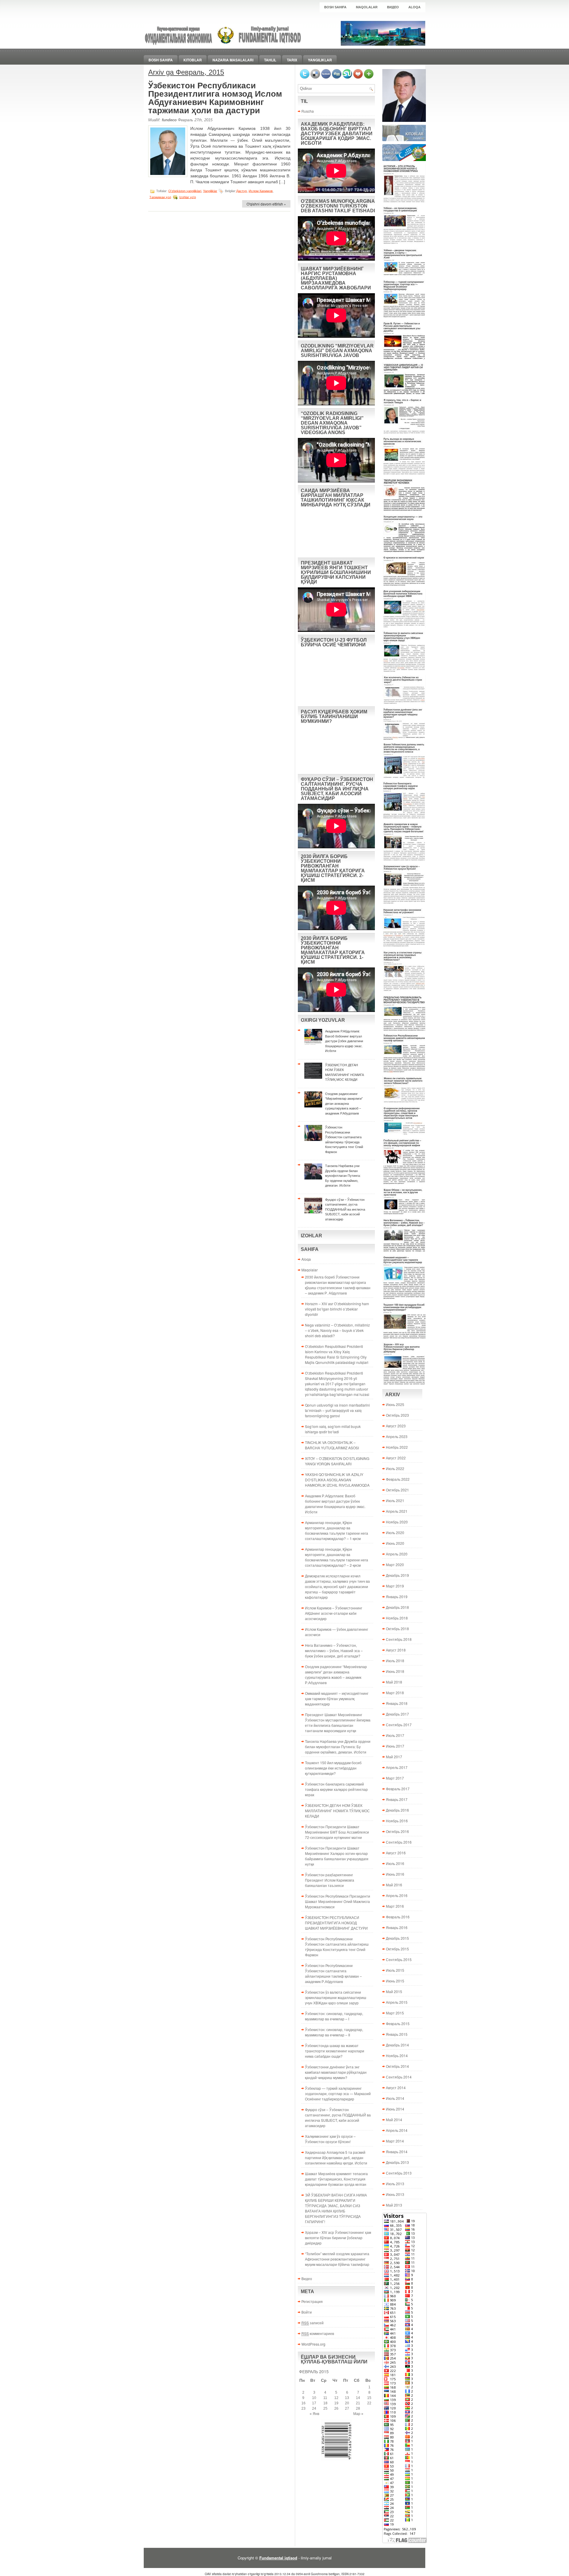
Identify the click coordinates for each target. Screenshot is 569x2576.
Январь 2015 (397, 2034)
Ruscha (308, 111)
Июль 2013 (395, 2184)
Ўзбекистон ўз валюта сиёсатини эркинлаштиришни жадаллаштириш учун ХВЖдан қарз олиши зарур (336, 1997)
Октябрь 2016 (397, 1831)
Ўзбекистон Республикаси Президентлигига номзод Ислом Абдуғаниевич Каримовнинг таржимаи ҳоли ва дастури (215, 98)
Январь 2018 (397, 1703)
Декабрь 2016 (397, 1810)
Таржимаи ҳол (160, 197)
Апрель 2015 (397, 2002)
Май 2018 (394, 1682)
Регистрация (312, 2301)
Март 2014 (395, 2141)
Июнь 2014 (395, 2109)
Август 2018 (396, 1650)
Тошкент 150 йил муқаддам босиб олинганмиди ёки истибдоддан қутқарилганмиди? (333, 1768)
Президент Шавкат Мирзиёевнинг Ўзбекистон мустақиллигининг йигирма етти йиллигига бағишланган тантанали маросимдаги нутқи (338, 1723)
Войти (307, 2312)
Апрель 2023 (397, 1436)
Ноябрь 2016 (397, 1821)
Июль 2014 (395, 2098)
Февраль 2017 (398, 1789)
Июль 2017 (395, 1735)
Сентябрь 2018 (399, 1639)
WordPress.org (313, 2344)
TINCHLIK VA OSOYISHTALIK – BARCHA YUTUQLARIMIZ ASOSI (332, 1445)
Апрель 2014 (397, 2130)
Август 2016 (396, 1853)
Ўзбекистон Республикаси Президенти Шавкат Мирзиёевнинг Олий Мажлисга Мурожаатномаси (338, 1901)
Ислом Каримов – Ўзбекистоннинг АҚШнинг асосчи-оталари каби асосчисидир (334, 1613)
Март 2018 (395, 1693)
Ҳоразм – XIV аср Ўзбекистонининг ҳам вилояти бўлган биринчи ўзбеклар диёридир (338, 2238)
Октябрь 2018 (397, 1629)
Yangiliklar (320, 60)
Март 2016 (395, 1906)
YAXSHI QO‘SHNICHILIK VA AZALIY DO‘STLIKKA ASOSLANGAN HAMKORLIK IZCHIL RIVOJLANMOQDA (337, 1480)
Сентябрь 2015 (399, 1959)
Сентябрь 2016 (399, 1842)
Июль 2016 (395, 1863)
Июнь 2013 (395, 2194)
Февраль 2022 (398, 1479)
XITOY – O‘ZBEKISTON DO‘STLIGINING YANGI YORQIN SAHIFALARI (337, 1461)
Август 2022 (396, 1458)
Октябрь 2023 (397, 1415)
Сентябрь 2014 (399, 2077)
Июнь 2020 (395, 1543)
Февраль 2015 (398, 2023)
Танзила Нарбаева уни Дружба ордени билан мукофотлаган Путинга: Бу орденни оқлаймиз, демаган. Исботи (338, 1747)
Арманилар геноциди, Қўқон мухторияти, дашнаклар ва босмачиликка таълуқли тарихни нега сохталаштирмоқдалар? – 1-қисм (337, 1530)
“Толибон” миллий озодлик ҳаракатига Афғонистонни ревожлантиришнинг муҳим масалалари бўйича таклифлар (337, 2259)
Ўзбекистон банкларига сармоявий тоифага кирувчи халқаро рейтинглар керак (336, 1789)
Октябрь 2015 (397, 1949)
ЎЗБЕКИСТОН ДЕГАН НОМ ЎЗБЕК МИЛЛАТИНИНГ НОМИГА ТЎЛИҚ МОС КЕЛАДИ (337, 1811)
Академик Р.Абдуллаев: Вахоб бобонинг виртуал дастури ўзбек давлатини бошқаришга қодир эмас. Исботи (335, 1504)
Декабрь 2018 (397, 1607)
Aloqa (414, 7)
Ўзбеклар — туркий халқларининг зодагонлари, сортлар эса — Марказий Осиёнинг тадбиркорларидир (338, 2093)
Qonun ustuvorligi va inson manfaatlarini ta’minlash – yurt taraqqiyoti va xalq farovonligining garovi (337, 1410)
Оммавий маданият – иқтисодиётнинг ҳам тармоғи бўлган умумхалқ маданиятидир (337, 1699)
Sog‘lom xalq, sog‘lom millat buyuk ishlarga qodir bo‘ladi (333, 1429)
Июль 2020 (395, 1532)
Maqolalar (367, 7)
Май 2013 (394, 2205)
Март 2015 (395, 2013)
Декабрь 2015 (397, 1938)
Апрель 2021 (397, 1511)
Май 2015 (394, 1991)
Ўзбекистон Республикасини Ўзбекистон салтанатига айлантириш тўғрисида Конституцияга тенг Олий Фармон (337, 1947)
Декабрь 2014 (397, 2045)
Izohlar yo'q (188, 197)
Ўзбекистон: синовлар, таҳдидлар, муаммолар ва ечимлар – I (334, 2016)
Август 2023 (396, 1426)
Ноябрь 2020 (397, 1522)
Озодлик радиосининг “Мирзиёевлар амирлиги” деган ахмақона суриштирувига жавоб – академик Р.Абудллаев (336, 1674)
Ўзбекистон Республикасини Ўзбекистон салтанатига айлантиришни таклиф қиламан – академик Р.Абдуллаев (333, 1973)
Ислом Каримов (261, 191)
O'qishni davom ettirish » (266, 204)
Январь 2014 (397, 2152)
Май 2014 (394, 2120)
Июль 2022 (395, 1468)
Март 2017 (395, 1778)
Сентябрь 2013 (399, 2173)
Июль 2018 (395, 1661)
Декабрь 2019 (397, 1575)
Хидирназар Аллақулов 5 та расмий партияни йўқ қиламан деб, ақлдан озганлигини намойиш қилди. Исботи (336, 2157)
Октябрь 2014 (397, 2066)
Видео (393, 7)
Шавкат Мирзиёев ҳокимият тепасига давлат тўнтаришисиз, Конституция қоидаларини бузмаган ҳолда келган (336, 2179)
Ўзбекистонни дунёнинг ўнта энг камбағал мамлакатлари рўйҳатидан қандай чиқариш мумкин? (336, 2072)
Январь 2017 (397, 1799)
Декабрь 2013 (397, 2162)
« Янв (314, 2414)
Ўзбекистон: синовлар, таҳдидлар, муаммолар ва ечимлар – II (334, 2032)
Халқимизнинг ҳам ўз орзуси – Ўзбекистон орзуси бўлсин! (330, 2139)
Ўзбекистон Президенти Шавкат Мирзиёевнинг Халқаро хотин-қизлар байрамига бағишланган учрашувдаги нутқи (337, 1856)
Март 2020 (395, 1564)
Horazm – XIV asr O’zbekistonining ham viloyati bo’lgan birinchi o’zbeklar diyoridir (337, 1309)
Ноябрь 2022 (397, 1447)
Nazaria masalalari (233, 60)
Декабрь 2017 (397, 1714)
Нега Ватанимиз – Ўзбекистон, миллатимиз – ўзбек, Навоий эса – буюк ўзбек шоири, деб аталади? (334, 1650)
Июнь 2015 (395, 1981)
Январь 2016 (397, 1927)
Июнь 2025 (395, 1404)
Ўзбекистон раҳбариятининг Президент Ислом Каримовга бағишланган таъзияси (330, 1880)
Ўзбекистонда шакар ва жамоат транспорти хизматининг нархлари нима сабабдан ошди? (335, 2051)
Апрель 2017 (397, 1767)
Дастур (242, 191)
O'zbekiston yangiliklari (185, 191)
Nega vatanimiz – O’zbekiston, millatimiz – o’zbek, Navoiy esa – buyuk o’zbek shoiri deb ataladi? (337, 1330)
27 (347, 2408)
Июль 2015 (395, 1970)
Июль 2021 (395, 1500)
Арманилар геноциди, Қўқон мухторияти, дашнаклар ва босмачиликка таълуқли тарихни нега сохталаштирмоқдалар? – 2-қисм (337, 1557)
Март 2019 (395, 1586)
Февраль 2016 (398, 1917)
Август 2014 (396, 2088)
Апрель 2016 (397, 1895)
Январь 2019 (397, 1597)
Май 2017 (394, 1757)
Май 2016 (394, 1885)
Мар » (358, 2414)
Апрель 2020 (397, 1554)
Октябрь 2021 (397, 1490)
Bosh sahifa (335, 7)
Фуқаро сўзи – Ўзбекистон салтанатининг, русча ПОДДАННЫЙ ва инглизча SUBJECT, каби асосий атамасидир (338, 2117)
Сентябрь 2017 (399, 1725)
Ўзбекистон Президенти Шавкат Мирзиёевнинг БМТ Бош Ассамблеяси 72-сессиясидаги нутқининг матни (337, 1832)
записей (313, 2323)
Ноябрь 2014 (397, 2055)
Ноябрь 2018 (397, 1618)
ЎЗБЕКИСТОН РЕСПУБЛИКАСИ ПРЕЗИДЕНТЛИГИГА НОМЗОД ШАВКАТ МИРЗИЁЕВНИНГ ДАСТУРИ (336, 1923)
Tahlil (270, 60)
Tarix (292, 60)
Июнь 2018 (395, 1671)
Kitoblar (193, 60)
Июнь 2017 (395, 1746)
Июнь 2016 (395, 1874)
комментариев (318, 2333)
